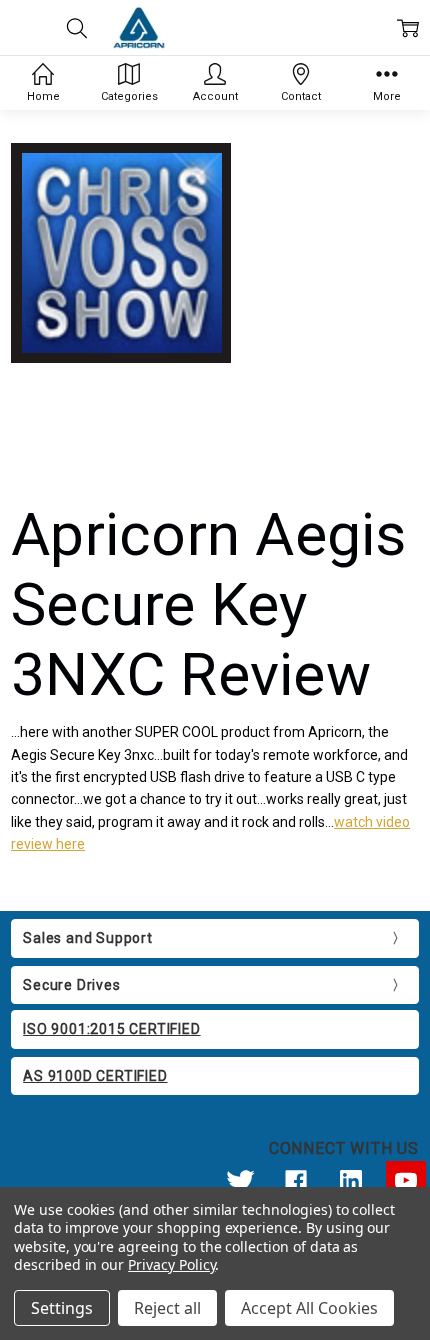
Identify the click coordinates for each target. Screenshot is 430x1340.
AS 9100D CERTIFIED (95, 1076)
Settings (62, 1308)
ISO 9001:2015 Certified (111, 1029)
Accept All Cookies (309, 1308)
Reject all (167, 1308)
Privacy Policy (171, 1264)
